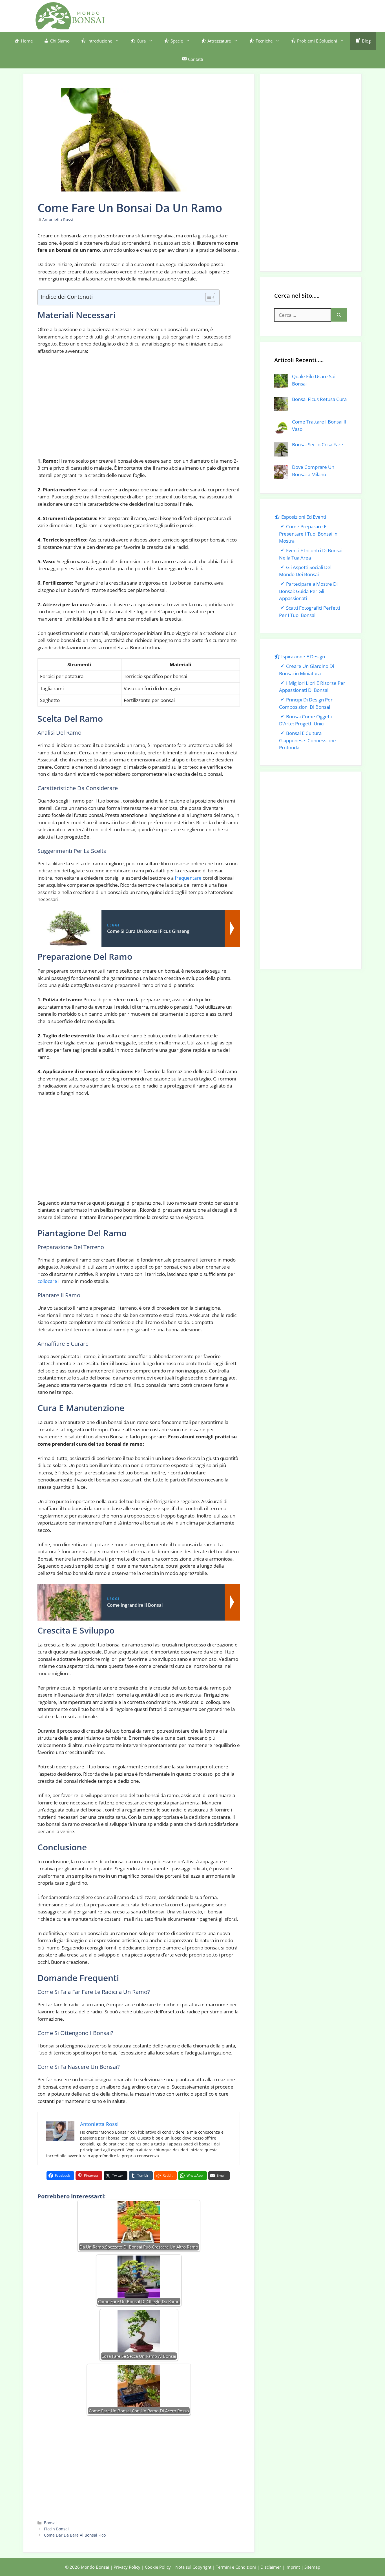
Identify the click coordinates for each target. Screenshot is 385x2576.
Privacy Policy (127, 2567)
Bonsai (50, 2523)
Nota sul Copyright (193, 2567)
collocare (47, 1281)
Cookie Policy (158, 2567)
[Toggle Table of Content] (207, 297)
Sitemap (312, 2567)
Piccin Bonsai (56, 2529)
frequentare (188, 878)
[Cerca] (339, 315)
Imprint (293, 2567)
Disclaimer (271, 2567)
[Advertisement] (248, 15)
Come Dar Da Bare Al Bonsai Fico (75, 2535)
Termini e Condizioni (236, 2567)
